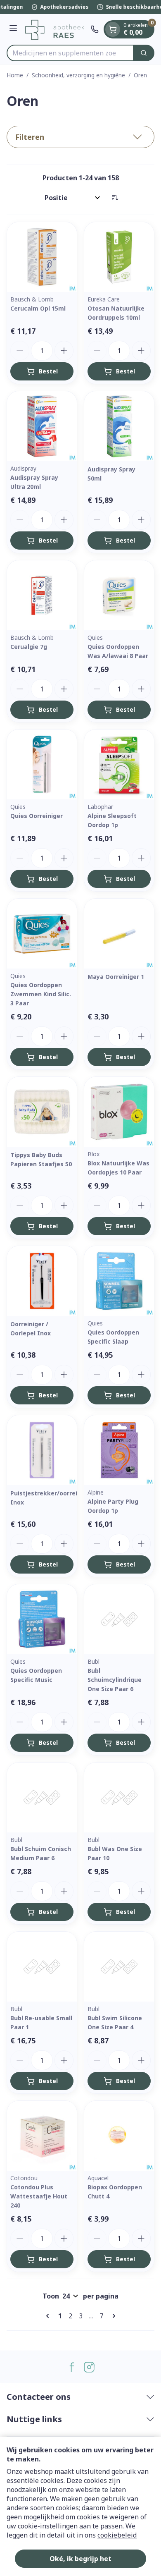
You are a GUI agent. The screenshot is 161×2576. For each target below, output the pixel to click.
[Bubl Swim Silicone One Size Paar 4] (119, 1967)
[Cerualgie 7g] (42, 595)
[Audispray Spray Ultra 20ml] (42, 426)
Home (15, 75)
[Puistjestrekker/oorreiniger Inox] (42, 1450)
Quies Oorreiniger (37, 816)
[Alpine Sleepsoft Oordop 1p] (119, 764)
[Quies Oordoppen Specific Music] (42, 1619)
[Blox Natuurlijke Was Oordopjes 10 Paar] (119, 1112)
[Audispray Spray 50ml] (119, 426)
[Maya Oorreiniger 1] (119, 934)
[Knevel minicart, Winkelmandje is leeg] (113, 29)
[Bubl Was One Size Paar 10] (119, 1797)
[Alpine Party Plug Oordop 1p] (119, 1450)
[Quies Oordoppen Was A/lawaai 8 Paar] (119, 595)
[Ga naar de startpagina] (55, 29)
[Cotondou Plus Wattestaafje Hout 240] (42, 2136)
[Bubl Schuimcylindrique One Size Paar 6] (119, 1619)
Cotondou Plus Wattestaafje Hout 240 (39, 2196)
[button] (80, 137)
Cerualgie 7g (29, 647)
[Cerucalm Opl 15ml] (42, 257)
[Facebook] (72, 2367)
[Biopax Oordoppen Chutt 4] (119, 2136)
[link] (49, 2316)
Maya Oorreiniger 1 (116, 977)
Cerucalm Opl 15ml (38, 308)
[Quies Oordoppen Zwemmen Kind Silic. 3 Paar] (42, 934)
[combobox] (70, 53)
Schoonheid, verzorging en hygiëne (78, 75)
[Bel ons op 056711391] (95, 29)
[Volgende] (112, 2316)
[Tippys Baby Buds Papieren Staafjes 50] (42, 1112)
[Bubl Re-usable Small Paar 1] (42, 1967)
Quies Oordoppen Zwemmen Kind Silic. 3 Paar (41, 994)
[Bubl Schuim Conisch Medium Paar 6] (42, 1797)
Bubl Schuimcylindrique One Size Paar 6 (115, 1680)
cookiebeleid (117, 2535)
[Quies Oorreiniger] (42, 764)
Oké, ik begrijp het (80, 2559)
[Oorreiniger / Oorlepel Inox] (42, 1281)
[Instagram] (89, 2367)
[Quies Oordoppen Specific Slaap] (119, 1281)
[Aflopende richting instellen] (115, 198)
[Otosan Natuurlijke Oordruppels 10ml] (119, 257)
